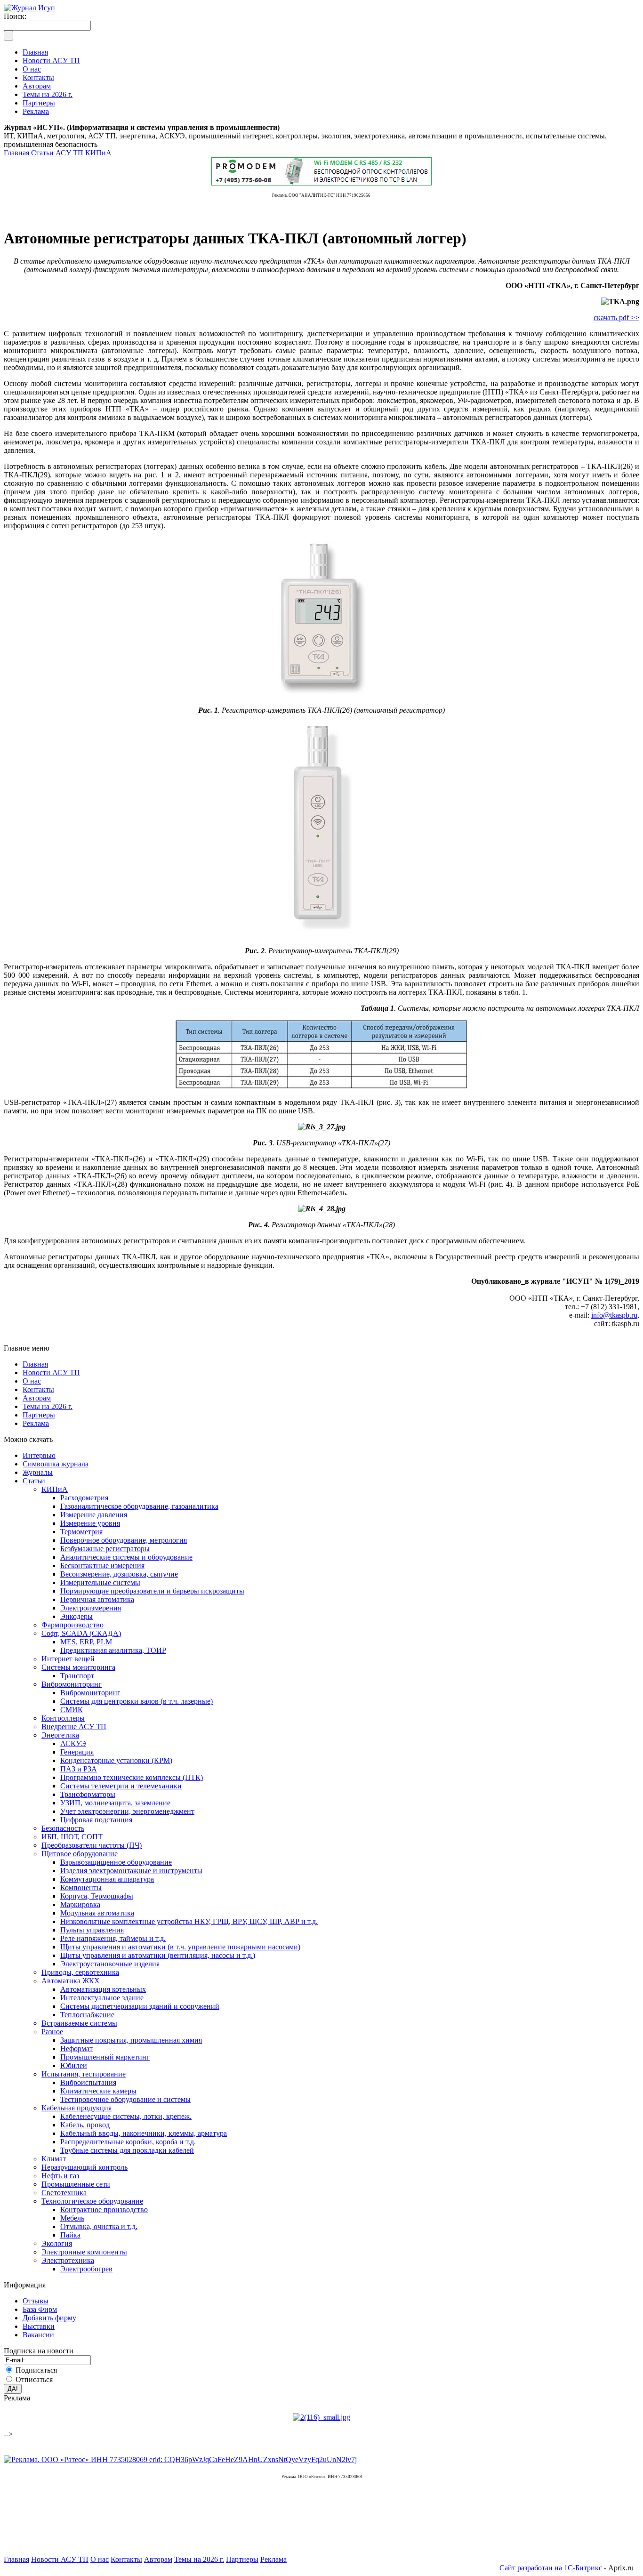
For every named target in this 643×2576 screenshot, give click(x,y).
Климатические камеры (98, 2091)
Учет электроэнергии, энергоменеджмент (127, 1811)
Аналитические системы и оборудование (126, 1557)
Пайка (70, 2235)
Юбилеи (74, 2065)
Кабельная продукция (76, 2108)
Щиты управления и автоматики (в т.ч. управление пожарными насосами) (180, 1947)
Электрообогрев (86, 2269)
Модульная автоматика (97, 1913)
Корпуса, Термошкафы (97, 1896)
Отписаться (34, 2379)
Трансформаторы (88, 1794)
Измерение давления (94, 1515)
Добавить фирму (49, 2318)
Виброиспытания (88, 2082)
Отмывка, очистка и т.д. (99, 2226)
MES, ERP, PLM (86, 1642)
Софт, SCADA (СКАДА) (81, 1633)
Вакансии (38, 2335)
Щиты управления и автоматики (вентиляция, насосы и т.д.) (158, 1955)
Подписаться (36, 2370)
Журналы (38, 1472)
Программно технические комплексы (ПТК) (132, 1777)
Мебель (72, 2218)
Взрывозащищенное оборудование (116, 1862)
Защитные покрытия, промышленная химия (131, 2040)
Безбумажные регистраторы (105, 1549)
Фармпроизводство (72, 1625)
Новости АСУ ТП (51, 1373)
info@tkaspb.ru (614, 1315)
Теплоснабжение (87, 2015)
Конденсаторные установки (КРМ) (116, 1760)
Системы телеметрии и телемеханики (121, 1786)
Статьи (34, 1481)
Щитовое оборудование (80, 1854)
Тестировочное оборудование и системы (125, 2099)
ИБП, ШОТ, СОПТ (72, 1837)
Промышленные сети (76, 2184)
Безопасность (63, 1828)
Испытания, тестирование (84, 2074)
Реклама (36, 1423)
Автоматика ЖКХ (71, 1981)
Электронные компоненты (84, 2252)
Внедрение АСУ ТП (74, 1727)
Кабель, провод (85, 2125)
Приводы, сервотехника (80, 1972)
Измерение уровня (90, 1523)
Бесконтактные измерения (102, 1566)
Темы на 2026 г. (48, 1406)
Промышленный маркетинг (105, 2057)
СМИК (72, 1710)
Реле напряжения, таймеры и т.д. (113, 1938)
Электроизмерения (91, 1608)
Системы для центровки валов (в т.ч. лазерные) (137, 1701)
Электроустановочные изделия (110, 1964)
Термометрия (81, 1532)
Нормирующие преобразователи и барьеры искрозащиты (152, 1591)
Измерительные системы (100, 1582)
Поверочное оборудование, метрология (124, 1540)
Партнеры (39, 1415)
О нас (32, 1381)
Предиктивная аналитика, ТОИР (113, 1650)
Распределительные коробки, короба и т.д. (128, 2142)
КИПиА (98, 153)
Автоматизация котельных (103, 1989)
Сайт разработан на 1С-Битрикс (551, 2568)
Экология (57, 2243)
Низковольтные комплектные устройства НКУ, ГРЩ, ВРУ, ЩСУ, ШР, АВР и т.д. (189, 1921)
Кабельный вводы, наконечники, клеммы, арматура (144, 2133)
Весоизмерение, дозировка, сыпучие (119, 1574)
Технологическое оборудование (92, 2201)
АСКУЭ (73, 1743)
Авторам (37, 1398)
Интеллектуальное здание (102, 1998)
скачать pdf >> (616, 318)
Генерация (77, 1752)
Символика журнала (56, 1464)
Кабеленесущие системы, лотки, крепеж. (126, 2116)
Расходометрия (84, 1498)
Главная (16, 153)
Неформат (76, 2049)
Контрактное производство (104, 2210)
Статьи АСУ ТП (57, 153)
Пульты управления (92, 1930)
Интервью (39, 1455)
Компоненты (81, 1888)
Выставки (39, 2326)
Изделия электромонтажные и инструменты (131, 1871)
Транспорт (77, 1676)
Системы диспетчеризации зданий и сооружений (140, 2006)
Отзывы (36, 2301)
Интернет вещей (68, 1659)
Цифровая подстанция (96, 1820)
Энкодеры (76, 1616)
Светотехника (64, 2193)
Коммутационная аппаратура (107, 1879)
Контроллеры (63, 1718)
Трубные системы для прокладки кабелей (127, 2150)
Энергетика (60, 1735)
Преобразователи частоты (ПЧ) (92, 1845)
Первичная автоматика (97, 1599)
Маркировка (80, 1904)
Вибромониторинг (72, 1684)
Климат (54, 2159)
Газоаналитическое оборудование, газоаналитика (139, 1506)
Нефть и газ (60, 2176)
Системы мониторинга (78, 1667)
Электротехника (68, 2260)
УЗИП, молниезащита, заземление (115, 1803)
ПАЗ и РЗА (79, 1769)
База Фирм (40, 2309)
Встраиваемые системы (79, 2023)
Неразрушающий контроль (84, 2167)
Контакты (38, 1389)
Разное (52, 2032)
